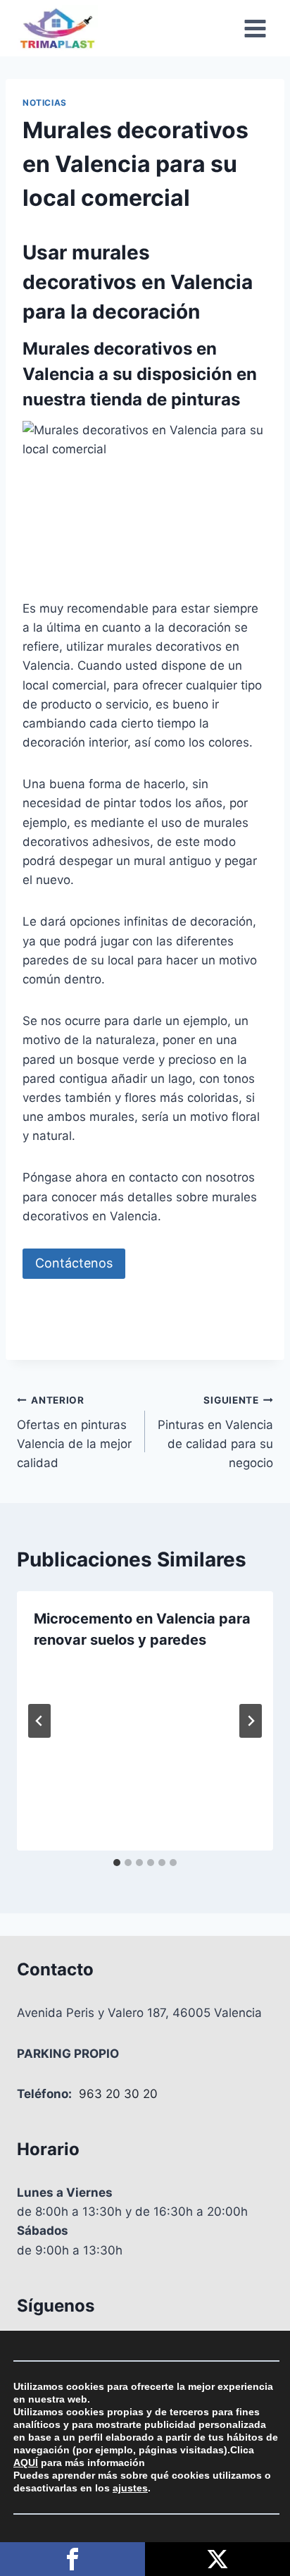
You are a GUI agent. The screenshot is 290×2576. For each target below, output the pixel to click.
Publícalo (217, 2559)
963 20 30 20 (118, 2094)
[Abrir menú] (255, 28)
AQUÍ (26, 2462)
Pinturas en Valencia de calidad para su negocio (215, 1432)
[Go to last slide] (39, 1721)
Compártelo (72, 2559)
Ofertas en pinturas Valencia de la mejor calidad (74, 1432)
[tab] (117, 1863)
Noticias (45, 103)
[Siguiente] (251, 1721)
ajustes (130, 2488)
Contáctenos (74, 1263)
